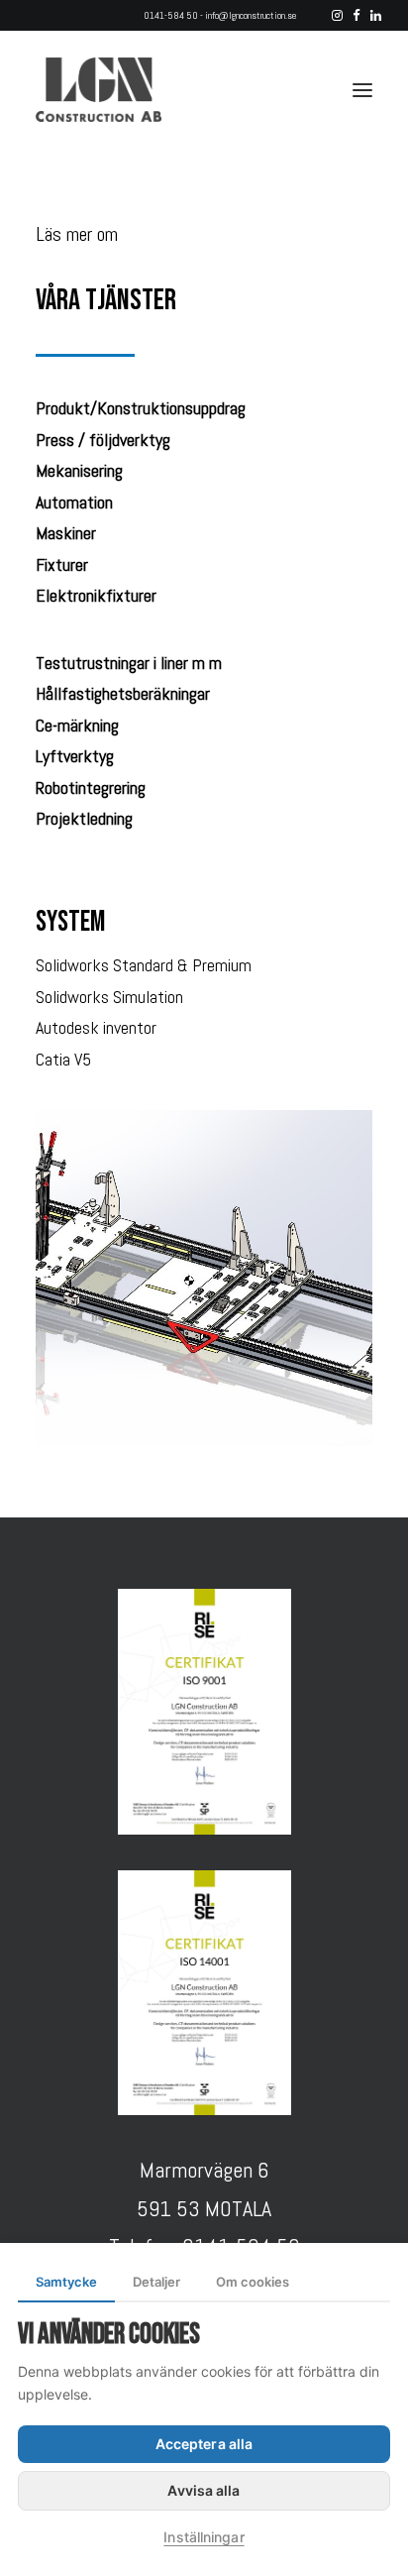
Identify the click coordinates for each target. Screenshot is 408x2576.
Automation (74, 502)
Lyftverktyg (75, 756)
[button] (337, 15)
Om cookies (253, 2282)
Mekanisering (79, 470)
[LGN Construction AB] (99, 90)
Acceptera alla (204, 2444)
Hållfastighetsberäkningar (123, 693)
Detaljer (156, 2282)
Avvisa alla (204, 2490)
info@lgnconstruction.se (251, 15)
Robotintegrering (91, 787)
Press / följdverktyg (103, 440)
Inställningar (204, 2537)
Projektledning (84, 818)
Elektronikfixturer (96, 595)
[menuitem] (337, 15)
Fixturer (62, 564)
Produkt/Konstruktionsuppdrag (141, 408)
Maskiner (66, 533)
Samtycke (66, 2282)
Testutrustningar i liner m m (129, 663)
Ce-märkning (77, 725)
